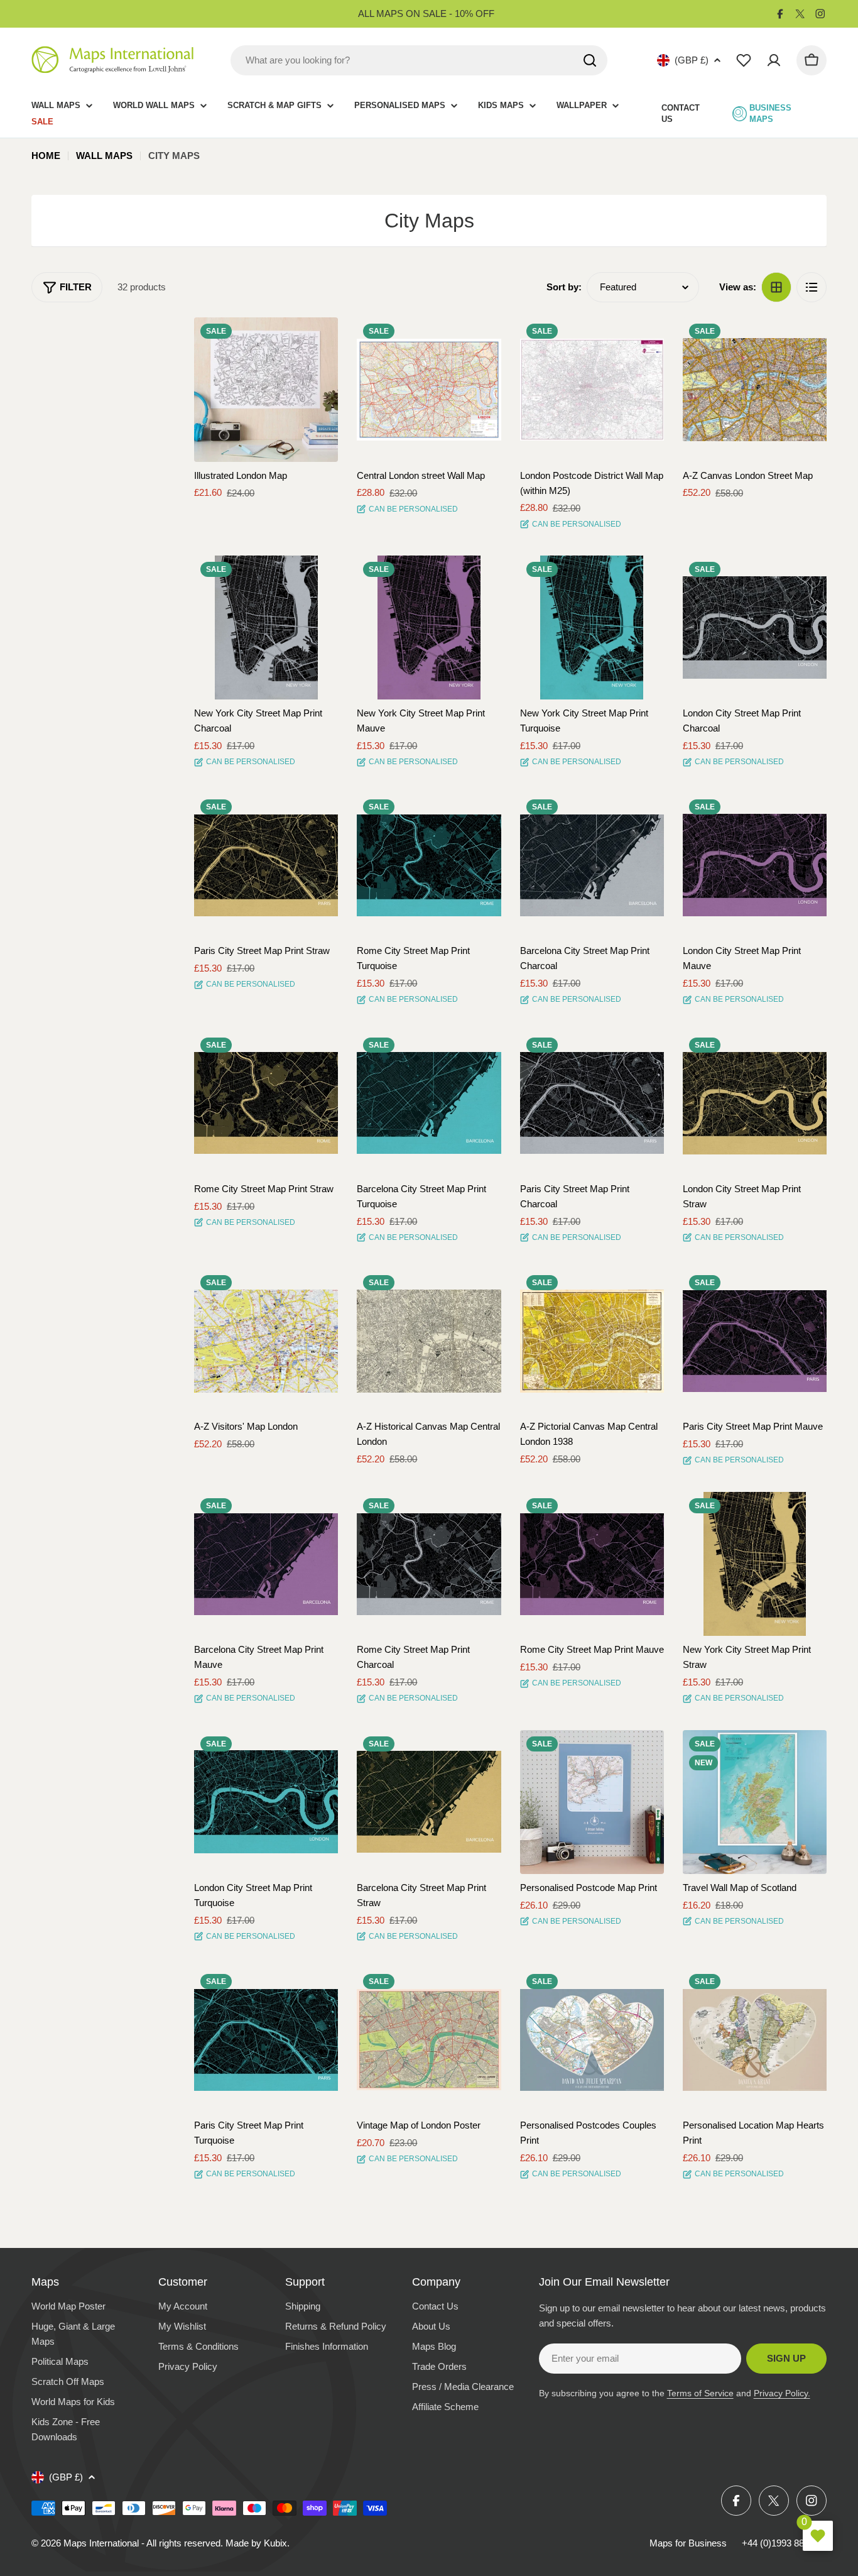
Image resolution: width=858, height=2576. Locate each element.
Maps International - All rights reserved (142, 2543)
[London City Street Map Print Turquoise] (266, 1802)
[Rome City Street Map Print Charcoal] (429, 1564)
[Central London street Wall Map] (429, 389)
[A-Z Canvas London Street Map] (755, 389)
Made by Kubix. (258, 2543)
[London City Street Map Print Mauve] (755, 865)
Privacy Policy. (782, 2393)
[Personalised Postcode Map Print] (592, 1802)
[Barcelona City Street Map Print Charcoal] (592, 865)
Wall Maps (104, 156)
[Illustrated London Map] (266, 389)
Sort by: (564, 287)
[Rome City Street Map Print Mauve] (592, 1564)
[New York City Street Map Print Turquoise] (592, 628)
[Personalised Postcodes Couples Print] (592, 2040)
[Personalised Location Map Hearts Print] (755, 2040)
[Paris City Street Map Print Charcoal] (592, 1103)
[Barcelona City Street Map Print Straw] (429, 1802)
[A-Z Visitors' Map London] (266, 1341)
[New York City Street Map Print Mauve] (429, 628)
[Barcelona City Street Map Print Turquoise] (429, 1103)
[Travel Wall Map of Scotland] (755, 1802)
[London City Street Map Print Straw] (755, 1103)
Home (46, 156)
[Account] (774, 60)
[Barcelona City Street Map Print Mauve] (266, 1564)
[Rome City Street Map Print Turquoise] (429, 865)
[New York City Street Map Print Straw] (755, 1564)
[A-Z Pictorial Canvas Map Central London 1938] (592, 1341)
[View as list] (812, 287)
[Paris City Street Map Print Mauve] (755, 1341)
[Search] (590, 60)
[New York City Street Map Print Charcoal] (266, 628)
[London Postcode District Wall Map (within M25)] (592, 389)
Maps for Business (688, 2543)
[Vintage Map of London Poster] (429, 2040)
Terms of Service (700, 2393)
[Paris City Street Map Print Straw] (266, 865)
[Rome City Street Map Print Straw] (266, 1103)
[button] (317, 338)
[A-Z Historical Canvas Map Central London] (429, 1341)
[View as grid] (776, 287)
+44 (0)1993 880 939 (784, 2543)
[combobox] (419, 60)
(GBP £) (692, 60)
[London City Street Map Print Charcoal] (755, 628)
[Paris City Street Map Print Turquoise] (266, 2040)
